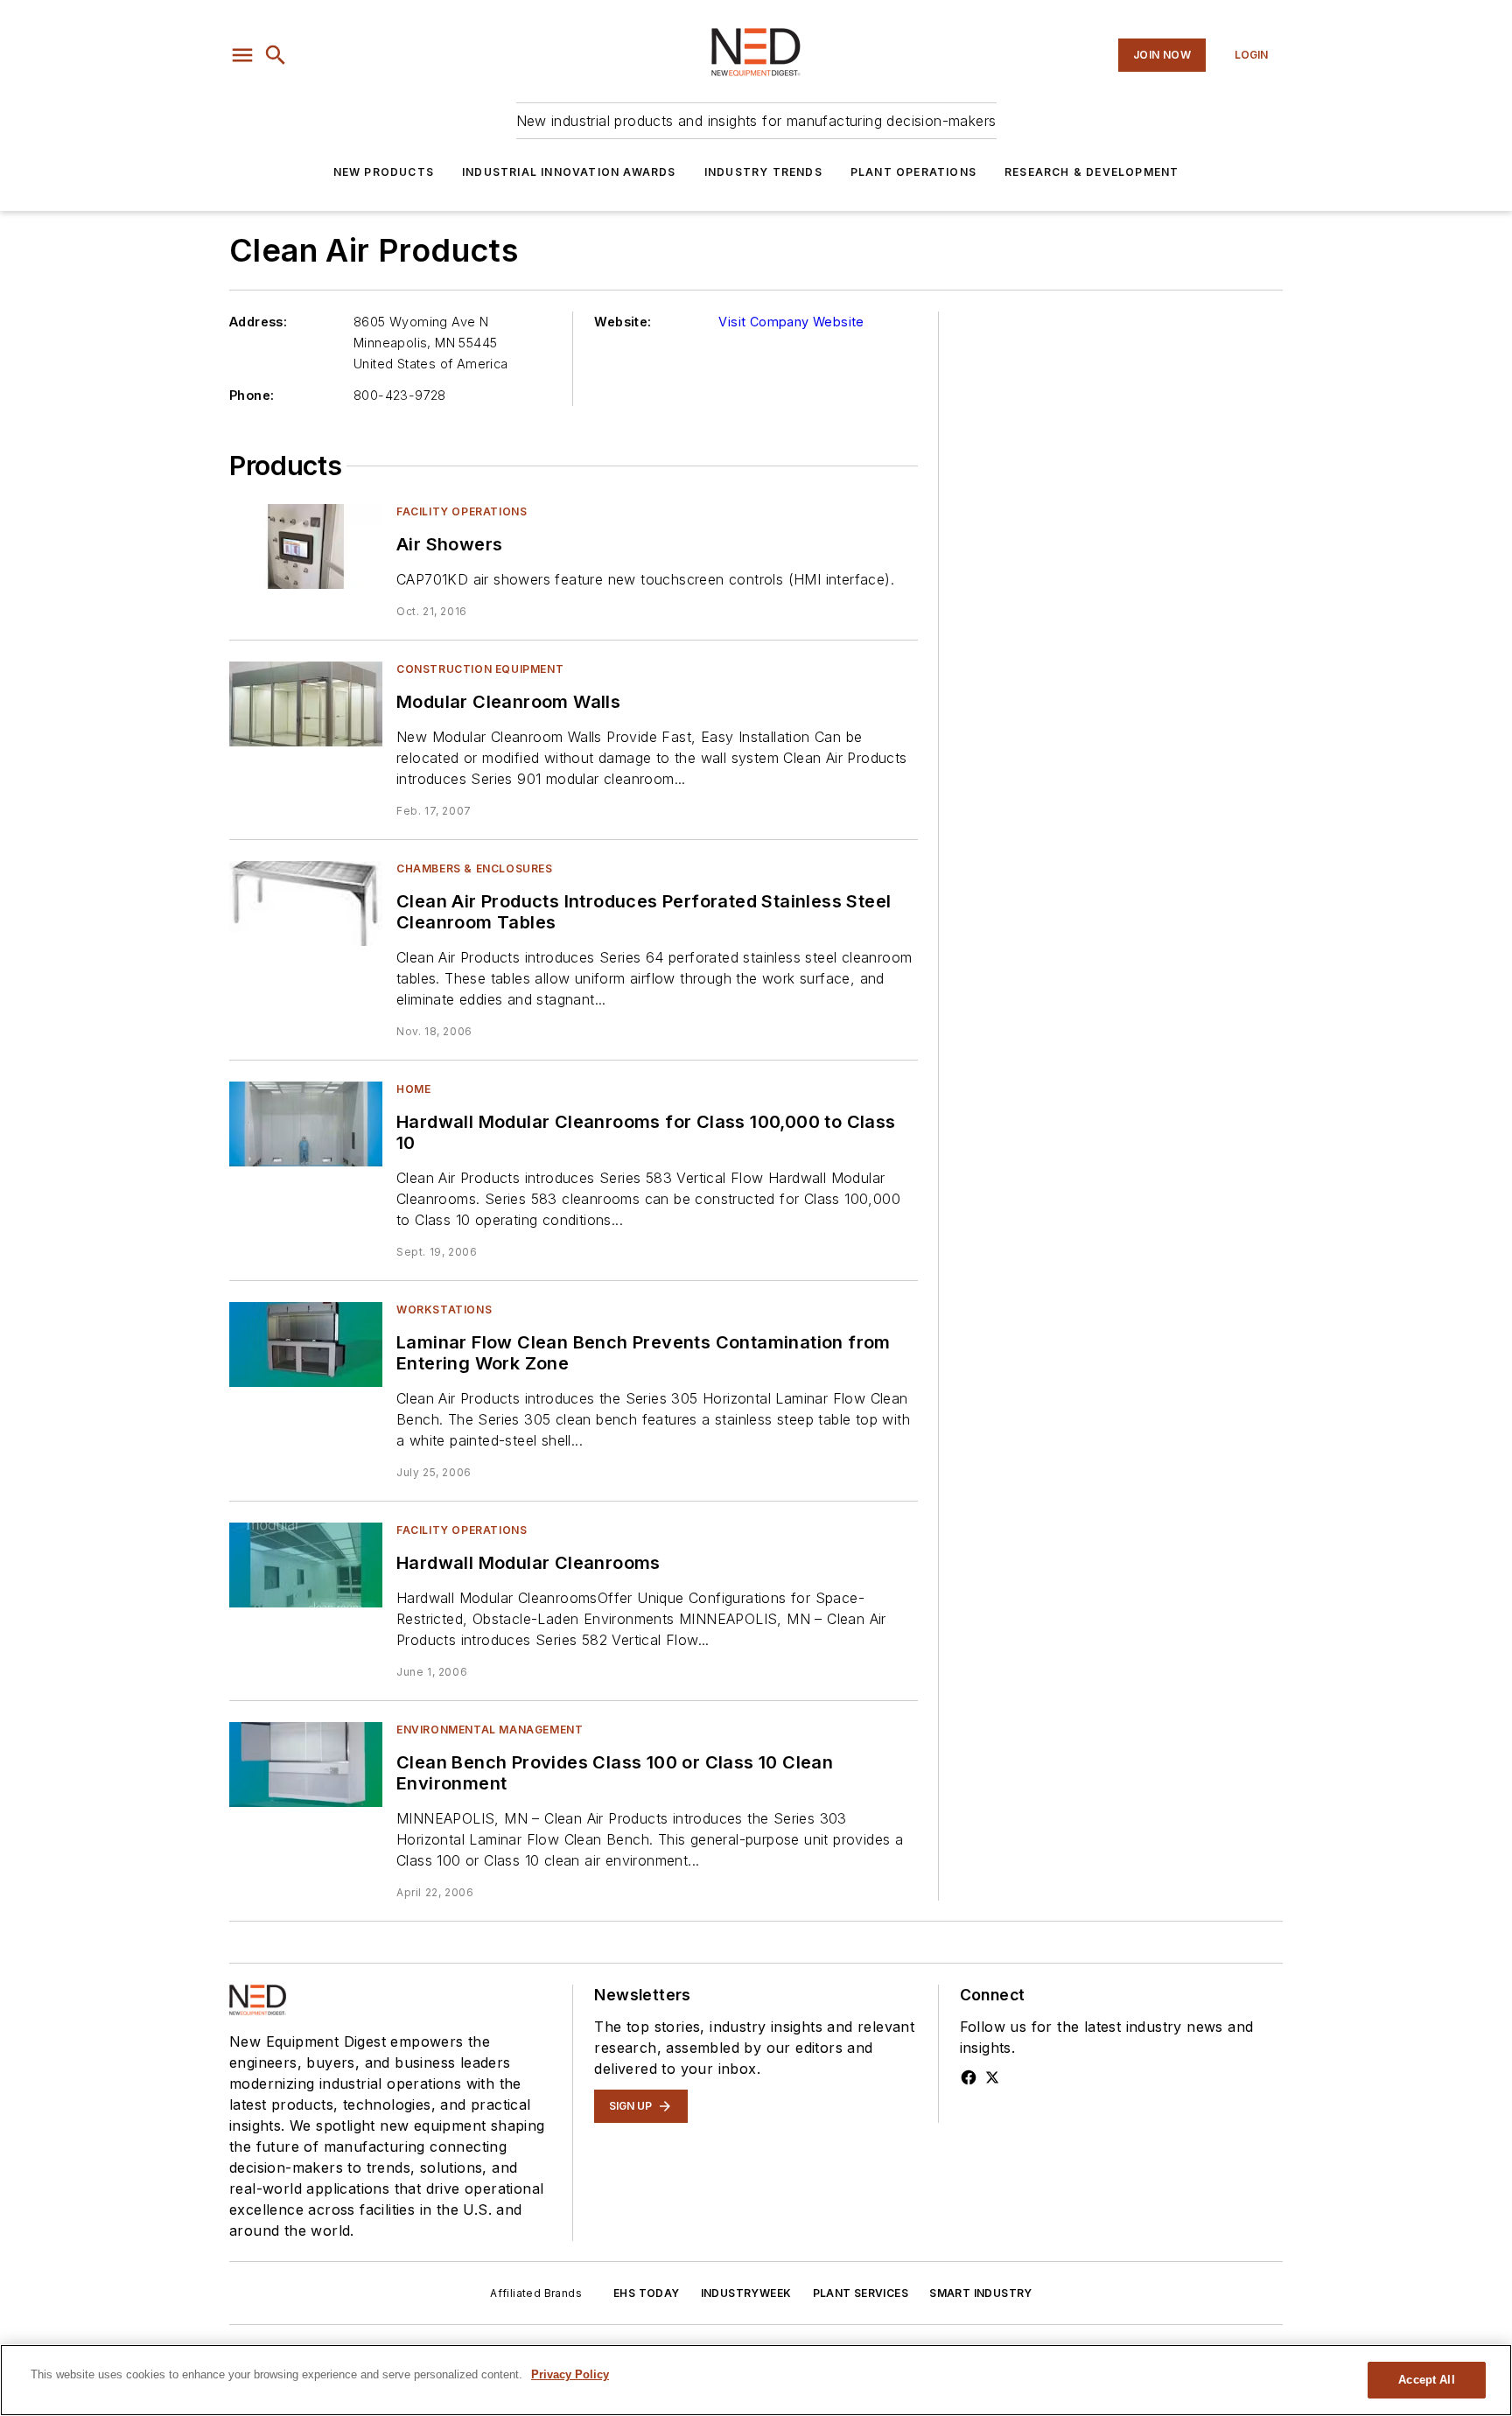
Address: (258, 322)
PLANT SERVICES (861, 2293)
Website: (623, 322)
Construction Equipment (480, 669)
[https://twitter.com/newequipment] (992, 2077)
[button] (242, 55)
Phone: (252, 395)
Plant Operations (913, 172)
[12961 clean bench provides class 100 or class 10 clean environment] (306, 1765)
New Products (384, 172)
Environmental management (490, 1730)
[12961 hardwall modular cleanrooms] (306, 1565)
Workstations (444, 1310)
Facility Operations (462, 511)
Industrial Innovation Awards (569, 172)
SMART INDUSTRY (981, 2293)
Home (413, 1089)
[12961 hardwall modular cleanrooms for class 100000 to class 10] (306, 1124)
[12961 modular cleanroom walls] (306, 704)
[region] (756, 2380)
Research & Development (1092, 172)
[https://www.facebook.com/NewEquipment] (969, 2077)
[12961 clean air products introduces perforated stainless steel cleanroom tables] (306, 903)
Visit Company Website (791, 322)
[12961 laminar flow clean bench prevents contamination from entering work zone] (306, 1345)
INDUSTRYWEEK (746, 2293)
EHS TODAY (647, 2293)
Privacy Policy (570, 2374)
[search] (276, 55)
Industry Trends (763, 172)
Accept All (1426, 2380)
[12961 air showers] (306, 546)
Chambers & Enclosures (475, 868)
